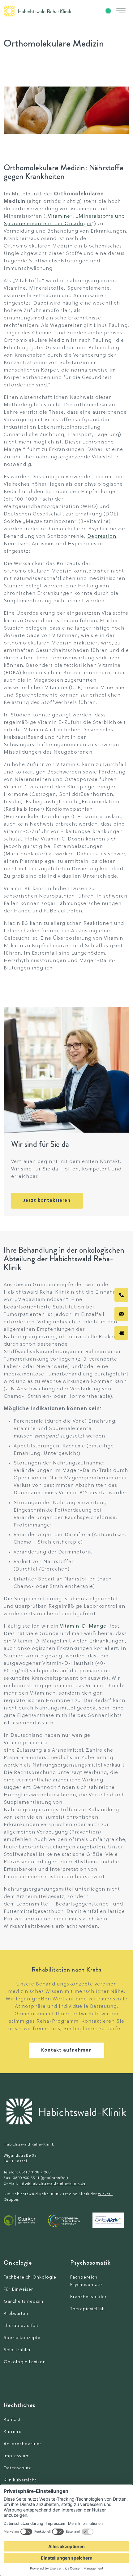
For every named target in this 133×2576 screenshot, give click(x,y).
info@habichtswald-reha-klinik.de (53, 2184)
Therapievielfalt (21, 2326)
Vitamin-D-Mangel (84, 1626)
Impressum (16, 2456)
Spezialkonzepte (22, 2338)
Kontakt (12, 2420)
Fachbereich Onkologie (30, 2277)
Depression (102, 537)
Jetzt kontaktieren (47, 1201)
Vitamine (59, 216)
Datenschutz (17, 2468)
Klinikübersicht (20, 2480)
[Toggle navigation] (121, 11)
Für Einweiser (18, 2290)
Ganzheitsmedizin (24, 2302)
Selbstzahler (17, 2350)
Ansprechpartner (23, 2444)
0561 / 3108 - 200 (35, 2173)
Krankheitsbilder (88, 2297)
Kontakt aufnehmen (66, 2050)
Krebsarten (16, 2314)
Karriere (13, 2432)
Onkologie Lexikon (25, 2362)
